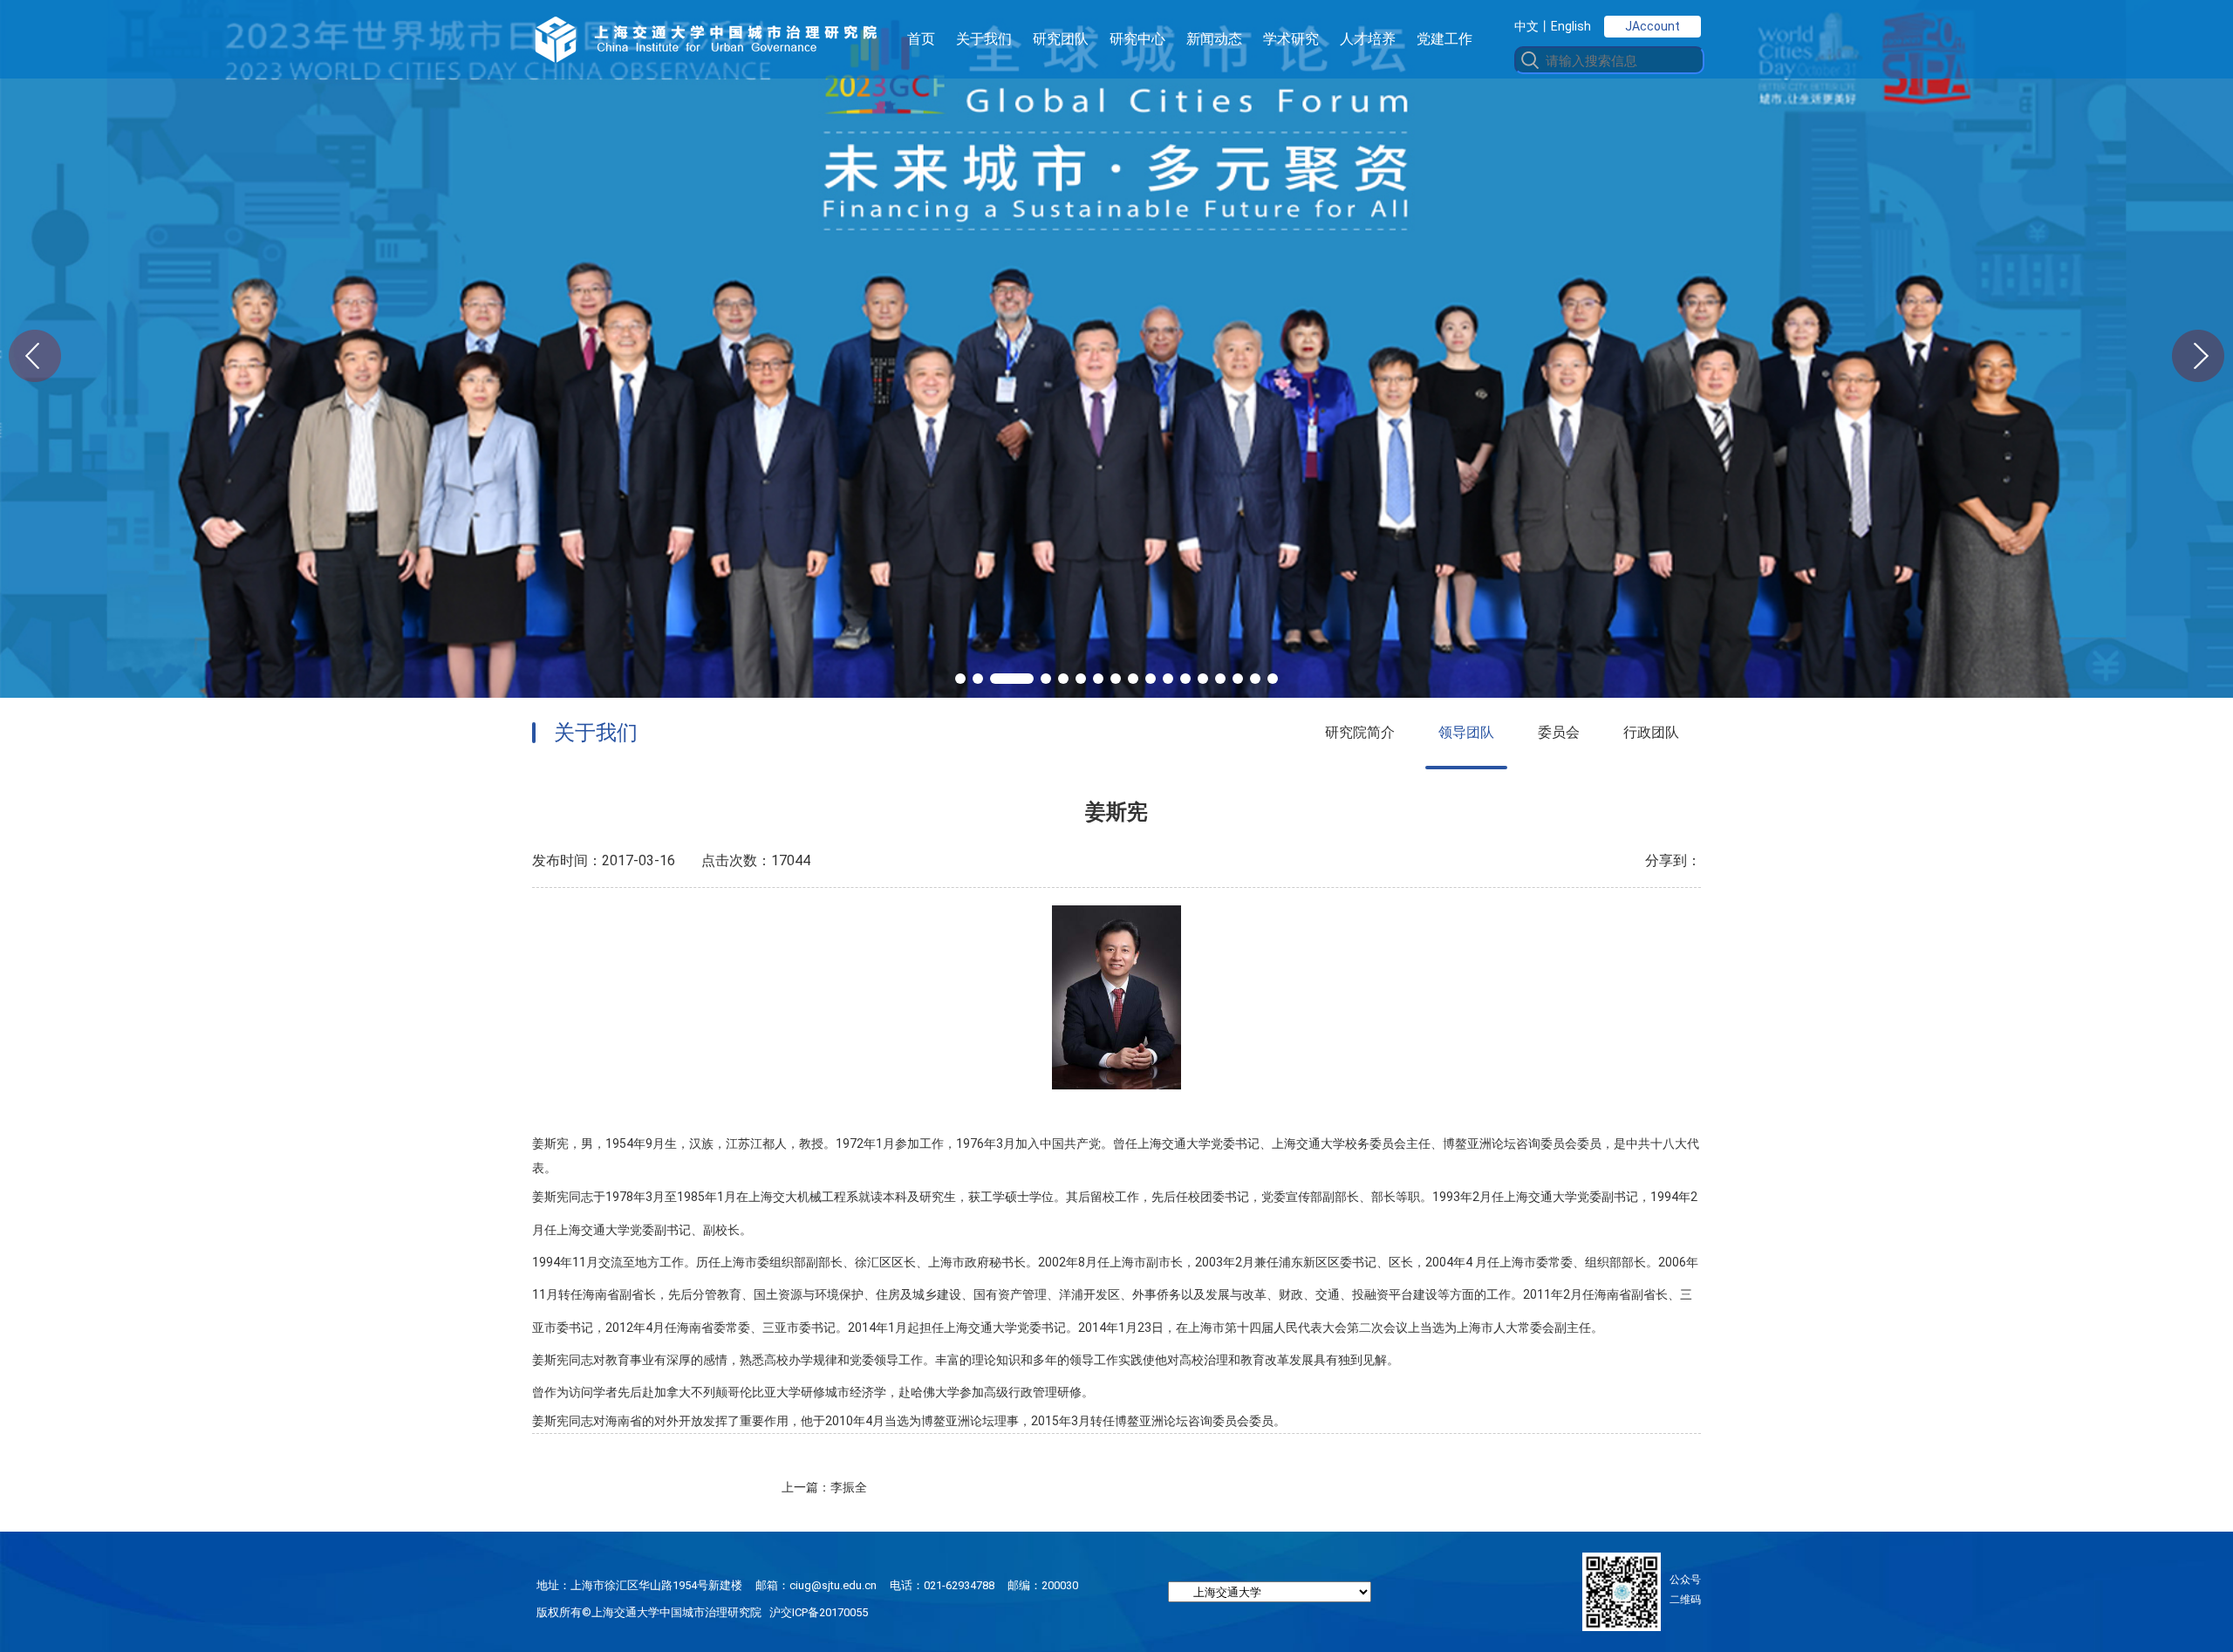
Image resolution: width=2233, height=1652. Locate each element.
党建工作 (1444, 39)
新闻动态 (1214, 39)
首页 (921, 39)
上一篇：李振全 (824, 1487)
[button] (960, 679)
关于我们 (984, 39)
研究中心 (1137, 39)
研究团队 (1061, 39)
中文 (1526, 26)
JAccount (1653, 26)
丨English (1565, 26)
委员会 (1559, 732)
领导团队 (1466, 732)
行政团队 (1651, 732)
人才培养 (1368, 39)
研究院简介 (1360, 732)
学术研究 (1291, 39)
